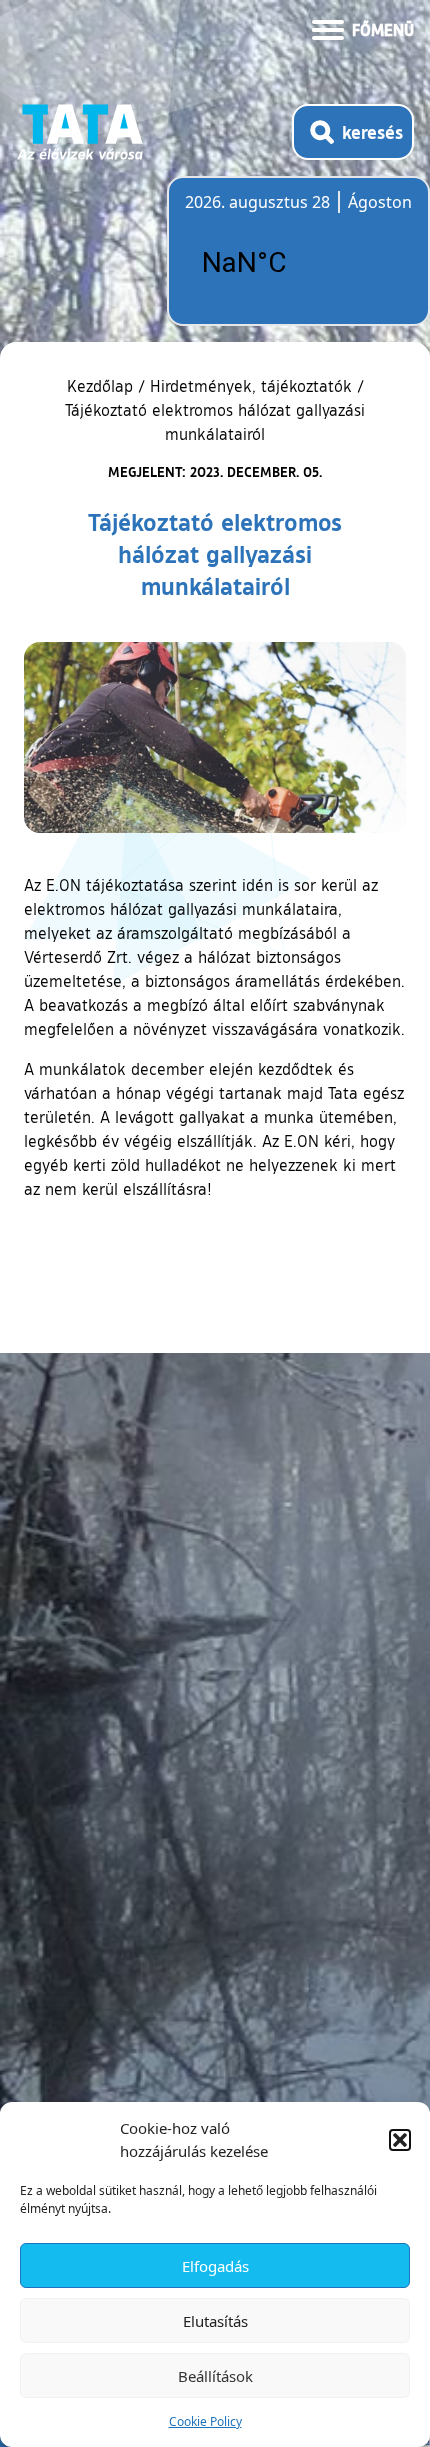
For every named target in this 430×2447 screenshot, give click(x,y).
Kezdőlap (102, 386)
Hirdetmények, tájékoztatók (251, 386)
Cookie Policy (205, 2421)
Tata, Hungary (297, 263)
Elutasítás (215, 2321)
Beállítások (215, 2376)
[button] (400, 2140)
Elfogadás (215, 2266)
